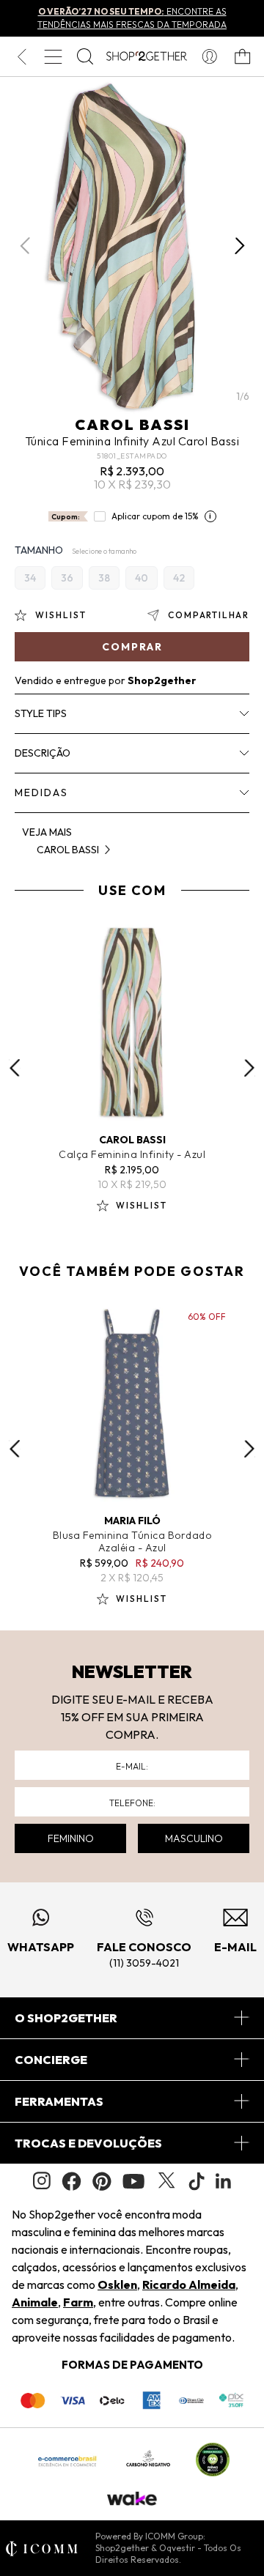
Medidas (41, 793)
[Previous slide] (15, 1068)
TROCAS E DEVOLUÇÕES (88, 2143)
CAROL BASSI (132, 424)
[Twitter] (166, 2181)
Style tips (41, 713)
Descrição (43, 753)
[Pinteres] (102, 2181)
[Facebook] (71, 2181)
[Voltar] (22, 56)
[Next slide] (249, 1068)
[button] (239, 246)
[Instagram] (42, 2181)
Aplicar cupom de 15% (155, 516)
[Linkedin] (224, 2181)
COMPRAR (132, 647)
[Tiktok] (197, 2181)
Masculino (194, 1838)
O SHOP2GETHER (66, 2018)
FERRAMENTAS (59, 2101)
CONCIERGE (51, 2060)
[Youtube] (133, 2181)
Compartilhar (209, 615)
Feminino (71, 1838)
